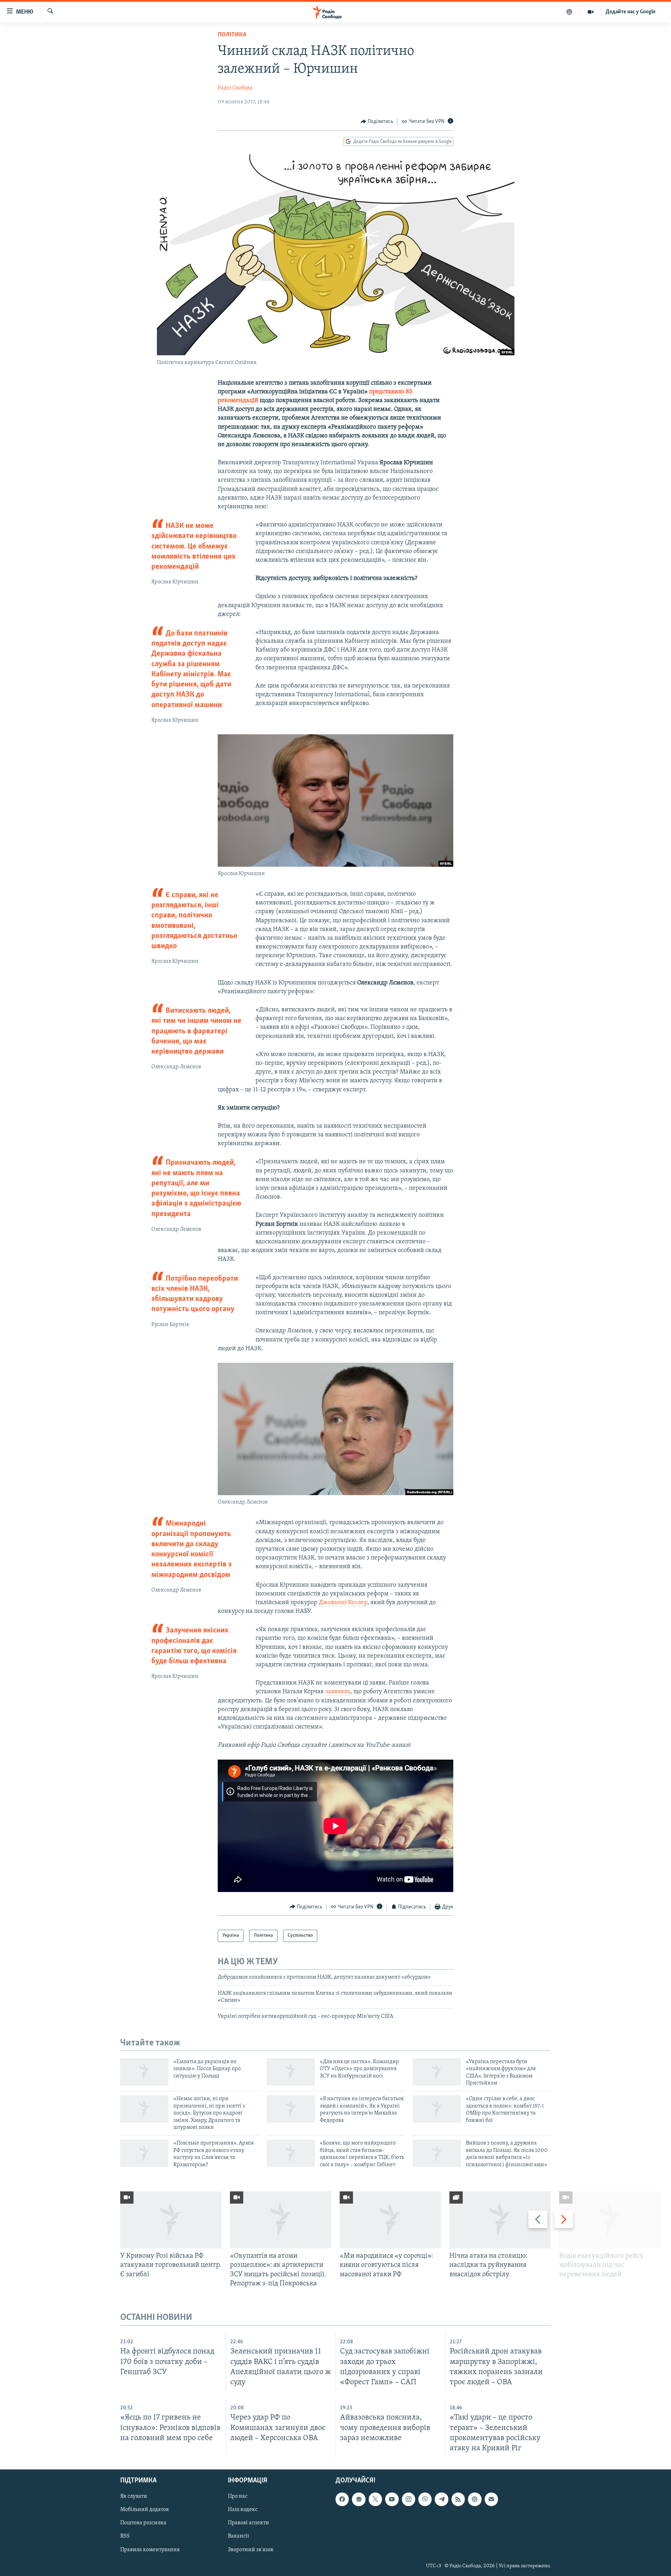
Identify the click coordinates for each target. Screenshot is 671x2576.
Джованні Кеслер (343, 1603)
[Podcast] (475, 2499)
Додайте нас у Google (631, 12)
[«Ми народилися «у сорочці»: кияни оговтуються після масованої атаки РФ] (390, 2220)
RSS (125, 2536)
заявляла (338, 1692)
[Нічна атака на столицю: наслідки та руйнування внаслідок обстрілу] (500, 2220)
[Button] (377, 122)
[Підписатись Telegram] (441, 2499)
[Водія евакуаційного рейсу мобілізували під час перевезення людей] (610, 2220)
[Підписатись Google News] (359, 2499)
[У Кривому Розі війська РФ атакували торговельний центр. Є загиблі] (171, 2220)
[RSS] (458, 2499)
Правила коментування (150, 2550)
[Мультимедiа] (591, 12)
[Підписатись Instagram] (409, 2499)
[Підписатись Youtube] (392, 2499)
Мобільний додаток (145, 2510)
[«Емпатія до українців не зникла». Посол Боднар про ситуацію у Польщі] (144, 2072)
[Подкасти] (569, 12)
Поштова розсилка (143, 2523)
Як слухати (134, 2496)
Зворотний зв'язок (251, 2550)
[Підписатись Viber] (425, 2499)
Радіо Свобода (235, 88)
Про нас (238, 2496)
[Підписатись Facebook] (342, 2499)
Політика (232, 35)
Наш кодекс (243, 2510)
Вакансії (239, 2536)
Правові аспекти (248, 2523)
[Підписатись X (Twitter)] (375, 2499)
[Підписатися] (491, 2499)
